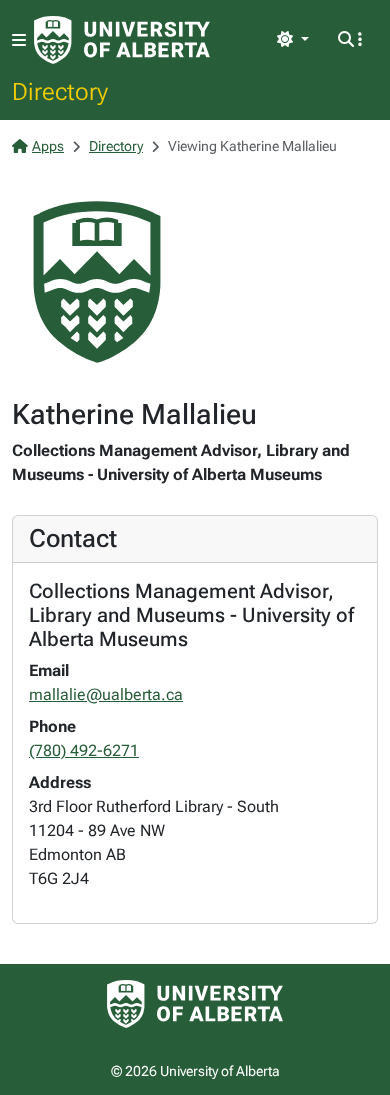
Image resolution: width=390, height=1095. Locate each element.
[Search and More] (350, 40)
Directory (60, 91)
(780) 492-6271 (84, 750)
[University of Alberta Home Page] (122, 40)
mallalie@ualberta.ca (106, 694)
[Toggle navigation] (19, 40)
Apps (48, 146)
